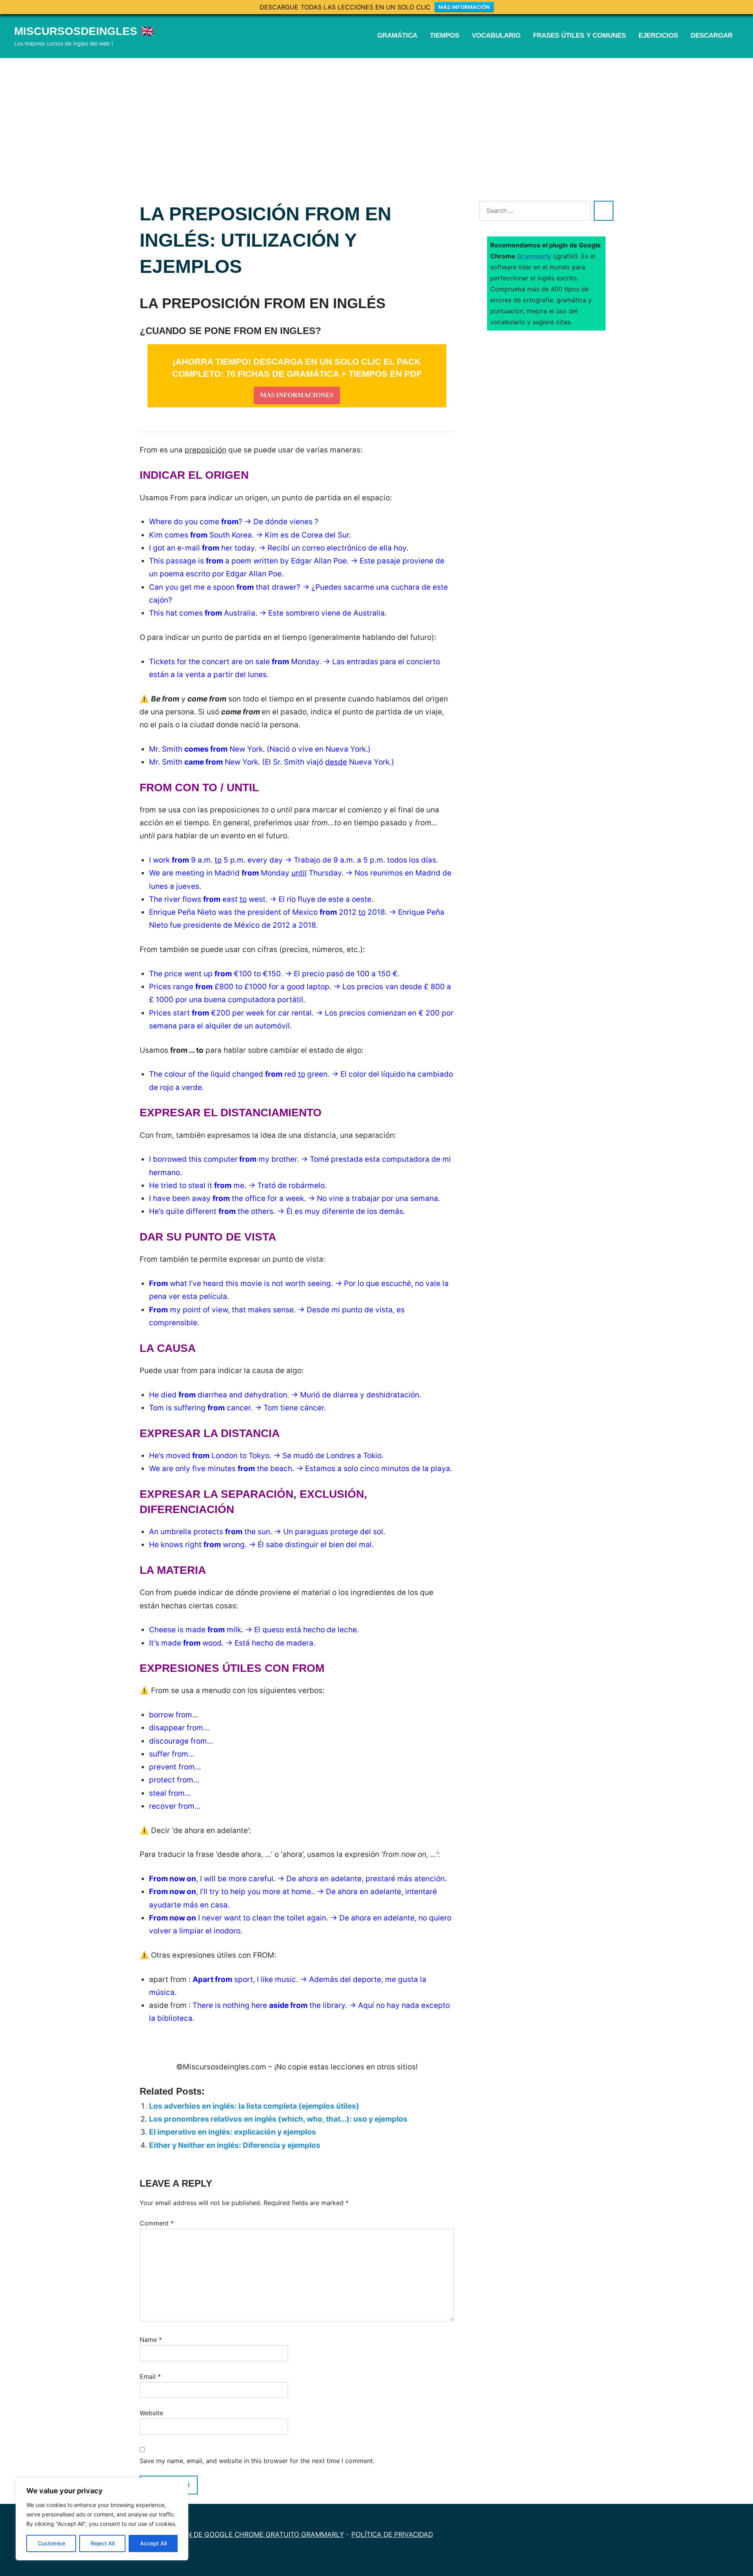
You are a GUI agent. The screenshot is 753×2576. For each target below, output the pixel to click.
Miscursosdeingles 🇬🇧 (84, 31)
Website (151, 2413)
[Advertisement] (376, 117)
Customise (51, 2543)
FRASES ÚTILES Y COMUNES (579, 35)
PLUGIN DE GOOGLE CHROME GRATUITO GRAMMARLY (255, 2534)
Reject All (103, 2543)
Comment (157, 2223)
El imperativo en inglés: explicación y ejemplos (233, 2132)
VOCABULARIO (496, 35)
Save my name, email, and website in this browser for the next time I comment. (257, 2461)
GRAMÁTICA (397, 35)
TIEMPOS (445, 35)
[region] (102, 2519)
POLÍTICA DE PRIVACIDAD (392, 2534)
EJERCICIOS (658, 35)
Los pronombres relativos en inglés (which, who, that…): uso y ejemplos (278, 2119)
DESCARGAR (712, 35)
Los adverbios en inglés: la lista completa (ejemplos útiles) (254, 2106)
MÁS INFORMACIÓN (464, 7)
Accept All (153, 2543)
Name (151, 2340)
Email (150, 2376)
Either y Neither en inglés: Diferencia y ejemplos (235, 2145)
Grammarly (534, 256)
